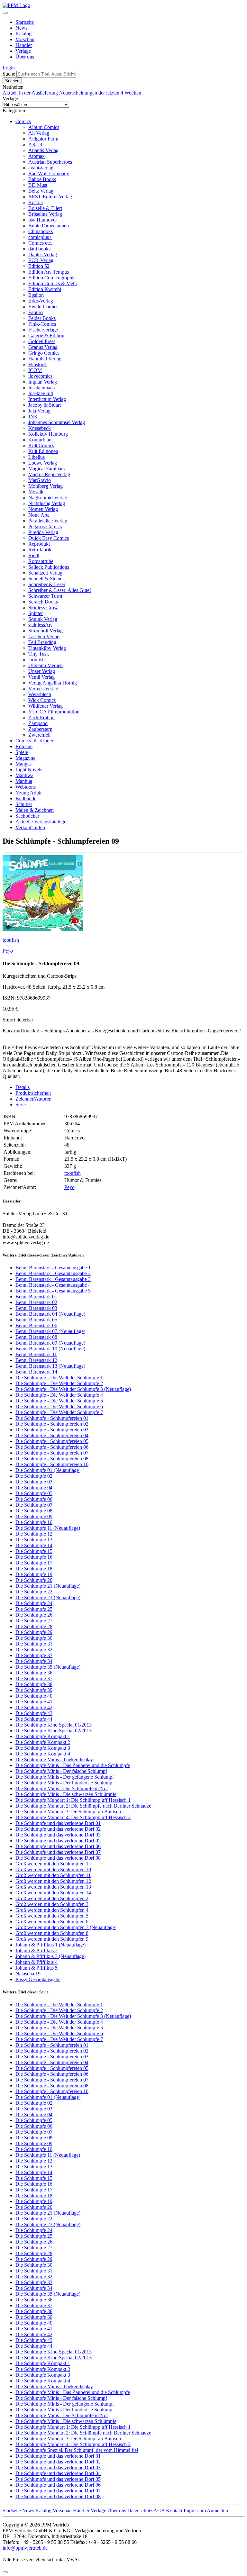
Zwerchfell (39, 735)
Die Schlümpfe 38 (34, 1684)
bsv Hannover (43, 220)
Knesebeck (40, 428)
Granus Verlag (43, 347)
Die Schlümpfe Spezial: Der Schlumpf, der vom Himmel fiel (77, 2450)
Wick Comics (42, 700)
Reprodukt (39, 544)
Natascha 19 (28, 1974)
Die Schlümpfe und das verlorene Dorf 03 (58, 1835)
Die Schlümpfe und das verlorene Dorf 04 (58, 2473)
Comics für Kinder (34, 741)
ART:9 (35, 145)
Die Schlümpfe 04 (34, 1488)
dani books (39, 249)
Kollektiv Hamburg (48, 434)
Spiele (22, 752)
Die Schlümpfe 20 (34, 1580)
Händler (24, 45)
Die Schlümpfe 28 (34, 1626)
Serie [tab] (21, 1105)
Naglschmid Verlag (48, 498)
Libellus (37, 457)
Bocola (36, 202)
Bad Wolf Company (49, 173)
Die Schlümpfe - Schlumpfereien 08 (52, 1459)
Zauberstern (40, 729)
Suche (9, 74)
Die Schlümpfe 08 (34, 1511)
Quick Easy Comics (49, 538)
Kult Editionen (43, 451)
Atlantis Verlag (43, 150)
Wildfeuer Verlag (46, 706)
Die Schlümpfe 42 (34, 1707)
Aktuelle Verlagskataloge (41, 822)
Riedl (34, 555)
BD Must (38, 185)
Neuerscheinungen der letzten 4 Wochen (100, 93)
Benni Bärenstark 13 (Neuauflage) (50, 1366)
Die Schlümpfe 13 (34, 1540)
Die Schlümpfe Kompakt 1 (43, 1736)
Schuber (24, 804)
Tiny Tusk (39, 654)
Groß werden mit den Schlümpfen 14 (53, 1893)
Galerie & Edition (46, 336)
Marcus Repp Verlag (49, 474)
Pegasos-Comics (45, 526)
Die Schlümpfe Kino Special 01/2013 (54, 1725)
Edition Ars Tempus (49, 272)
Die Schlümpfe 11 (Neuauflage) (48, 1528)
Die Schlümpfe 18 (34, 1569)
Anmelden (217, 2511)
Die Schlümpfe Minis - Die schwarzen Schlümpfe (66, 1794)
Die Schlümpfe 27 (34, 1621)
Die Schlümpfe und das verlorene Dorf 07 (58, 1852)
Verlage (23, 51)
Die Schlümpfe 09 (34, 1516)
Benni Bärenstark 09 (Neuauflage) (50, 1343)
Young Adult (28, 793)
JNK (33, 417)
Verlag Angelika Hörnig (53, 683)
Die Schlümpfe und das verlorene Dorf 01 (58, 1823)
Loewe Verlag (43, 463)
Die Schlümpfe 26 (34, 1615)
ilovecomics (40, 376)
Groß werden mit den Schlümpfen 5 (52, 1916)
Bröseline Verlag (45, 214)
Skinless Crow (43, 608)
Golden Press (42, 341)
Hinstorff (37, 364)
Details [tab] (23, 1087)
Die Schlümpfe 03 (34, 1482)
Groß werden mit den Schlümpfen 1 (52, 1864)
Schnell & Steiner (46, 579)
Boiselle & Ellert (45, 208)
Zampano (38, 723)
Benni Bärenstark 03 (36, 1308)
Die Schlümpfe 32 (34, 1650)
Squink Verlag (43, 619)
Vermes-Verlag (43, 689)
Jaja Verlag (39, 411)
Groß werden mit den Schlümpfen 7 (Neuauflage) (66, 1927)
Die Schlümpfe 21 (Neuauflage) (48, 1586)
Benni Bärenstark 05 (36, 1320)
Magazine (25, 758)
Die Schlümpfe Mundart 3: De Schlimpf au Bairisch (68, 1812)
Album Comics (44, 127)
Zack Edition (41, 717)
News (21, 28)
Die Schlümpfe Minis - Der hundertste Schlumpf (65, 1783)
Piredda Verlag (43, 532)
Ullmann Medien (46, 665)
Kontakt (174, 2511)
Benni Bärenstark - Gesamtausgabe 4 (53, 1285)
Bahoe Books (42, 179)
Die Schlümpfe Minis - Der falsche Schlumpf (61, 1771)
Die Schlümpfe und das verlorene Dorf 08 (58, 1858)
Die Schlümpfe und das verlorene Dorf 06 (58, 1846)
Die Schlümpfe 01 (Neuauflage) (48, 1470)
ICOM (35, 370)
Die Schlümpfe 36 (34, 1673)
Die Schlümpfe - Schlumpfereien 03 (52, 1430)
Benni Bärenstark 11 (36, 1354)
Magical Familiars (46, 469)
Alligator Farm (43, 139)
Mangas (23, 764)
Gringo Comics (44, 353)
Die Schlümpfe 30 (34, 1638)
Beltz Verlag (41, 191)
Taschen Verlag (44, 636)
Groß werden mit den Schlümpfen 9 (52, 1939)
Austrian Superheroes (50, 162)
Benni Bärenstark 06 (36, 1325)
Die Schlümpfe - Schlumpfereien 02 (52, 1424)
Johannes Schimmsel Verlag (57, 422)
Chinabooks (41, 231)
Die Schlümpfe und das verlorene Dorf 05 (58, 1841)
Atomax (37, 156)
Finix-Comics (42, 324)
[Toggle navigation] (5, 13)
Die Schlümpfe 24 (34, 1603)
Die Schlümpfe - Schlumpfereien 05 (52, 1441)
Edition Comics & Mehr (53, 283)
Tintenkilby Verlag (47, 648)
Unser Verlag (42, 671)
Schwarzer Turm (45, 596)
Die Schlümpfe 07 (34, 1505)
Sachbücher (27, 816)
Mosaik (36, 492)
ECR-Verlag (41, 260)
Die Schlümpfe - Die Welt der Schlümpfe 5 (59, 1401)
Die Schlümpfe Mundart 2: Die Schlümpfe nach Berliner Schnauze (83, 1806)
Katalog (23, 34)
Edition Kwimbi (45, 289)
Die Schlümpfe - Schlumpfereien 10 (52, 1464)
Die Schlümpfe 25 (34, 1609)
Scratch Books (43, 602)
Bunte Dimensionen (49, 226)
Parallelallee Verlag (48, 521)
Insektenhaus (41, 388)
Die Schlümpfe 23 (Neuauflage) (48, 1597)
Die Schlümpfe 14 (34, 1545)
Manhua (24, 781)
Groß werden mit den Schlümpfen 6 (52, 1922)
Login (9, 68)
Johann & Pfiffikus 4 (37, 1962)
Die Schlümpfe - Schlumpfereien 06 (52, 1447)
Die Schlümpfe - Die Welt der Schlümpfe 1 (59, 1378)
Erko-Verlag (41, 301)
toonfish (37, 660)
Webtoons (26, 787)
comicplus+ (40, 237)
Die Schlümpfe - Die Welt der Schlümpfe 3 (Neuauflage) (73, 1389)
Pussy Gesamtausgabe (38, 1979)
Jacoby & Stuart (45, 405)
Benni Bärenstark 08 (36, 1337)
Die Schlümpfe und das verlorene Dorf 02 (58, 1829)
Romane (24, 746)
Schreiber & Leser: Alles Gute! (60, 590)
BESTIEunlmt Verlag (50, 197)
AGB (159, 2511)
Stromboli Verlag (46, 631)
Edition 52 (39, 266)
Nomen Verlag (43, 509)
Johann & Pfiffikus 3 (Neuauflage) (50, 1956)
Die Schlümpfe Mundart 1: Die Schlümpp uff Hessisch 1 (73, 1800)
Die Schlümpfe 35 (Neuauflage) (48, 1667)
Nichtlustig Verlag (47, 503)
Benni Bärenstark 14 (36, 1372)
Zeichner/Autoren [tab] (33, 1099)
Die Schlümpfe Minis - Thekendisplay (54, 1760)
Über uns (25, 57)
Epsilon (36, 295)
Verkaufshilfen (30, 827)
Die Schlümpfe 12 (34, 1534)
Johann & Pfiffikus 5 (37, 1968)
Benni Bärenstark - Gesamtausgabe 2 (53, 1273)
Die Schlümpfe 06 (34, 1499)
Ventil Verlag (41, 677)
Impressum (195, 2511)
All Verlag (39, 133)
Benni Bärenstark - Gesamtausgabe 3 (53, 1279)
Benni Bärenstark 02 (36, 1302)
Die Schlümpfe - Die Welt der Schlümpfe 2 (59, 1383)
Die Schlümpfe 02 (34, 1476)
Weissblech (40, 694)
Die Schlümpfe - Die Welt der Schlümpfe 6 (59, 1406)
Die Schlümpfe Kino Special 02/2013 (54, 1731)
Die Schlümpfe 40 (34, 1696)
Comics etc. (40, 243)
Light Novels (29, 770)
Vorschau (25, 39)
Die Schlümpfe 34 (34, 1661)
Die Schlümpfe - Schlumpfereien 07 (52, 1453)
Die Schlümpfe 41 (34, 1702)
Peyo (8, 951)
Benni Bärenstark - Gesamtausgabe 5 (53, 1291)
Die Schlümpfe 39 (34, 1690)
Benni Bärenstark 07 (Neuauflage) (50, 1331)
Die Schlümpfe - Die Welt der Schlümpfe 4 (59, 1395)
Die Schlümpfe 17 (34, 1563)
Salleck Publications (49, 567)
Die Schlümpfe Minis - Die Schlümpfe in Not (62, 1788)
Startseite (25, 22)
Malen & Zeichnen (35, 810)
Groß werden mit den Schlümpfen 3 (52, 1904)
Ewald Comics (43, 307)
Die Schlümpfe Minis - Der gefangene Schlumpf (65, 1777)
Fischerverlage (43, 330)
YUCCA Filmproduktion (54, 712)
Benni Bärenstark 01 (36, 1297)
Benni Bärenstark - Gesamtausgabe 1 (53, 1268)
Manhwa (24, 775)
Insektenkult (41, 393)
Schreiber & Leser (47, 584)
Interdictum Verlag (47, 399)
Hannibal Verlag (45, 359)
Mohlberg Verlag (46, 486)
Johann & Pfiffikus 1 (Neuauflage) (50, 1945)
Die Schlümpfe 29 (34, 1632)
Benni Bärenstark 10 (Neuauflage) (50, 1349)
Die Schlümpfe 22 (34, 1592)
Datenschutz (140, 2511)
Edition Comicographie (52, 278)
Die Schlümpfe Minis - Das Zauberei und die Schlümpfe (73, 1765)
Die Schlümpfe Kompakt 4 (43, 1754)
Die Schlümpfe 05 (34, 1493)
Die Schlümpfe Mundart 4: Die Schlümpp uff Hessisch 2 (73, 1817)
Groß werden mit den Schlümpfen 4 (52, 1910)
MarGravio (40, 480)
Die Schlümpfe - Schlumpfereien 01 (52, 1418)
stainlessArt (40, 625)
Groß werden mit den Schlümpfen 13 (53, 1887)
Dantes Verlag (43, 254)
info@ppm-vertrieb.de (25, 2548)
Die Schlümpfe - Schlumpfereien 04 (52, 1435)
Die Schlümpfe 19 (34, 1574)
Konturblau (40, 440)
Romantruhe (41, 561)
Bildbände (26, 798)
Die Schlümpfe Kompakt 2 (43, 1742)
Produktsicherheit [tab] (33, 1093)
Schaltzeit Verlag (45, 573)
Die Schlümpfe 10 (34, 1522)
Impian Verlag (43, 382)
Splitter (36, 613)
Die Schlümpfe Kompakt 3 (43, 1748)
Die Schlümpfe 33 (34, 1655)
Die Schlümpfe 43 (34, 1713)
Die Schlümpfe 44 (34, 1719)
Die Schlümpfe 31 (34, 1644)
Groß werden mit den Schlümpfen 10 (53, 1869)
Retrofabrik (40, 550)
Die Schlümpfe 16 (34, 1557)
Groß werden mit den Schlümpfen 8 (52, 1933)
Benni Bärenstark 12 (36, 1360)
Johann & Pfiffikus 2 (37, 1950)
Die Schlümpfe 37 (34, 1678)
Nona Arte (39, 515)
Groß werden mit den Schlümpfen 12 (53, 1881)
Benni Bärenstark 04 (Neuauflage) (50, 1314)
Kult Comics (41, 445)
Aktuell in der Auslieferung (31, 93)
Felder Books (42, 318)
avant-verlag (41, 168)
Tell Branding (42, 642)
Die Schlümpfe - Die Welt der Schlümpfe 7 (59, 1412)
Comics (23, 121)
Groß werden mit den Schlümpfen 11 (53, 1875)
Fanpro (36, 312)
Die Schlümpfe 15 (34, 1551)
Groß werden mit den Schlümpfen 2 (52, 1898)
